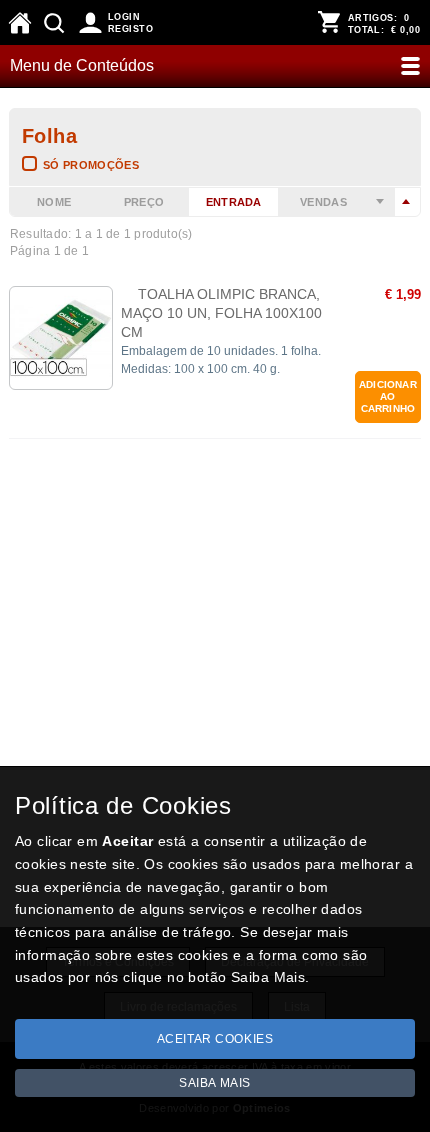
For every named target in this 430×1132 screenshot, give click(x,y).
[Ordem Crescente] (381, 202)
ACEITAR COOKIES (215, 1039)
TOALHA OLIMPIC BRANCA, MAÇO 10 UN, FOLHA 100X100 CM (221, 312)
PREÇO (144, 202)
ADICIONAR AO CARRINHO (388, 396)
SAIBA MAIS (215, 1083)
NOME (54, 202)
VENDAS (323, 202)
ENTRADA (234, 202)
